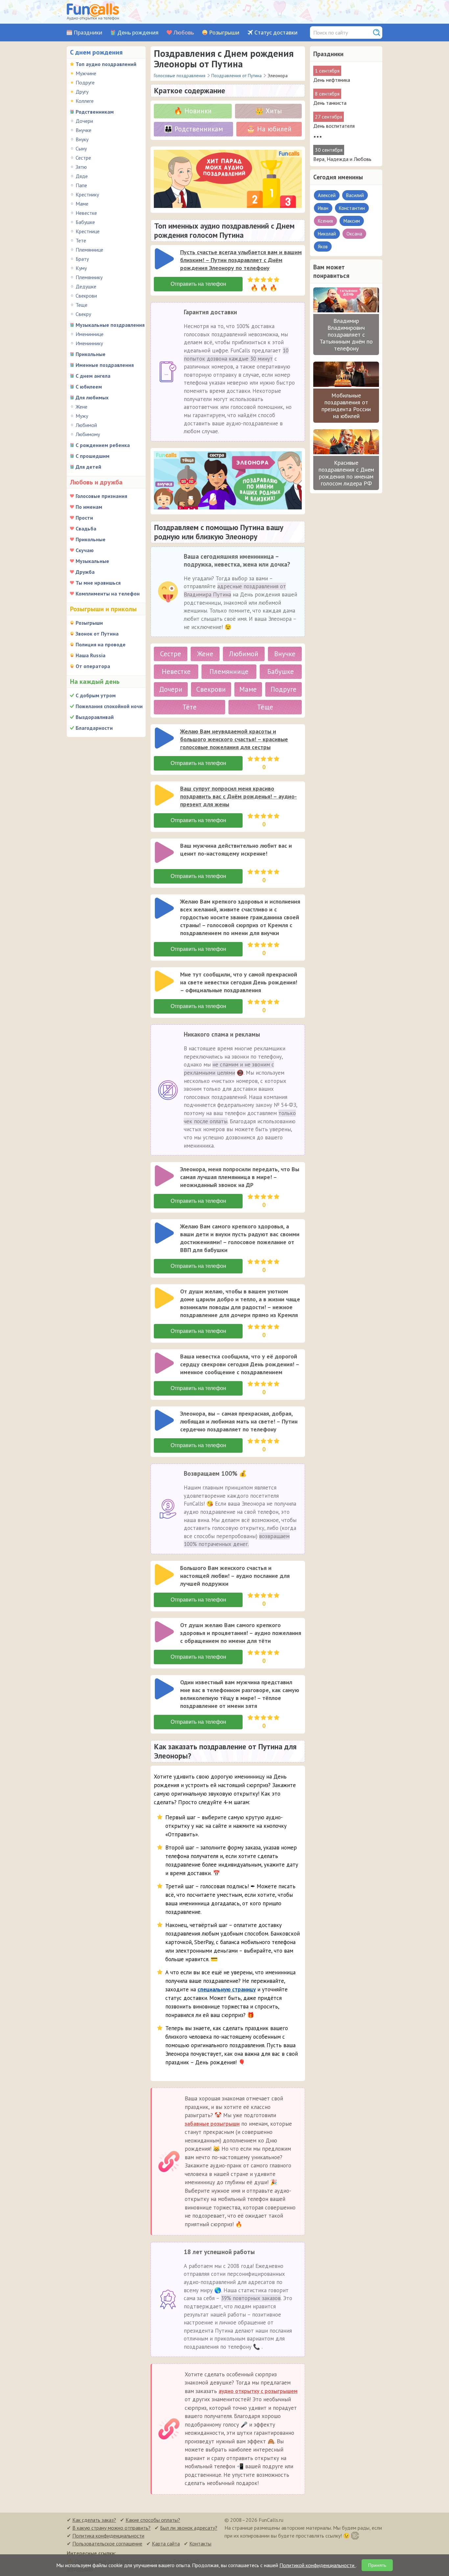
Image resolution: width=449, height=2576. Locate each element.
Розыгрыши (224, 33)
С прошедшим (93, 456)
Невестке (86, 213)
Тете (81, 240)
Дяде (82, 176)
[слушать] (164, 259)
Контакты (200, 2543)
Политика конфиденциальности (108, 2536)
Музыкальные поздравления (110, 325)
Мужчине (86, 73)
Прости (84, 518)
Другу (82, 92)
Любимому (88, 434)
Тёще (265, 707)
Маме (82, 204)
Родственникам (95, 112)
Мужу (82, 416)
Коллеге (85, 101)
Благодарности (94, 728)
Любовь (184, 33)
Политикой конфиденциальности (318, 2565)
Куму (81, 268)
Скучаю (85, 550)
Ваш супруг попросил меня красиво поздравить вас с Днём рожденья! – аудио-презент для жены (238, 796)
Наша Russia (91, 655)
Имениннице (90, 334)
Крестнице (88, 231)
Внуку (82, 139)
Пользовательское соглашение (107, 2543)
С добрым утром (96, 695)
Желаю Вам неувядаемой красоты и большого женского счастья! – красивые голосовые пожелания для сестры (234, 739)
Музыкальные (92, 561)
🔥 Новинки (193, 111)
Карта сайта (166, 2543)
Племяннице (89, 250)
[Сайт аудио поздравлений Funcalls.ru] (93, 12)
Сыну (81, 148)
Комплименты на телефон (108, 594)
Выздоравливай (95, 717)
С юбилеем (89, 387)
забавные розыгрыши (212, 2124)
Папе (81, 185)
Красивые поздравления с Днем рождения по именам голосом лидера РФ (346, 473)
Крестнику (87, 194)
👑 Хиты (268, 111)
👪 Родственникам (193, 129)
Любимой (86, 425)
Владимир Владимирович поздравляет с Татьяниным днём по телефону (346, 335)
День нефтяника (332, 80)
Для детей (88, 467)
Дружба (85, 572)
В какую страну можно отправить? (111, 2528)
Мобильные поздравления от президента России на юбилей (346, 406)
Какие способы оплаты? (153, 2520)
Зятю (81, 167)
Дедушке (86, 286)
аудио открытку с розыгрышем (258, 2391)
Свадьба (86, 528)
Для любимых (92, 397)
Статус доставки (276, 33)
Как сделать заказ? (94, 2520)
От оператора (93, 666)
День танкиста (330, 103)
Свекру (83, 314)
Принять (377, 2565)
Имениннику (89, 343)
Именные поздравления (105, 365)
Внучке (83, 130)
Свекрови (86, 296)
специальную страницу (227, 1989)
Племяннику (89, 277)
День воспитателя (334, 126)
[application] (165, 259)
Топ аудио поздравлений (106, 64)
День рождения (138, 33)
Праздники (88, 33)
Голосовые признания (101, 496)
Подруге (85, 82)
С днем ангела (93, 376)
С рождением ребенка (103, 445)
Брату (82, 259)
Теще (82, 305)
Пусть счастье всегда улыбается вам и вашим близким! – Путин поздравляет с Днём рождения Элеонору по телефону (241, 260)
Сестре (83, 158)
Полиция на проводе (101, 644)
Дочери (84, 121)
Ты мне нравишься (98, 583)
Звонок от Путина (97, 634)
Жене (82, 407)
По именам (89, 507)
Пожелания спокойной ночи (109, 706)
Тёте (189, 707)
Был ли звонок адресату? (189, 2528)
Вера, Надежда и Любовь (342, 159)
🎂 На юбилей (269, 129)
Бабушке (85, 222)
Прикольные (91, 354)
